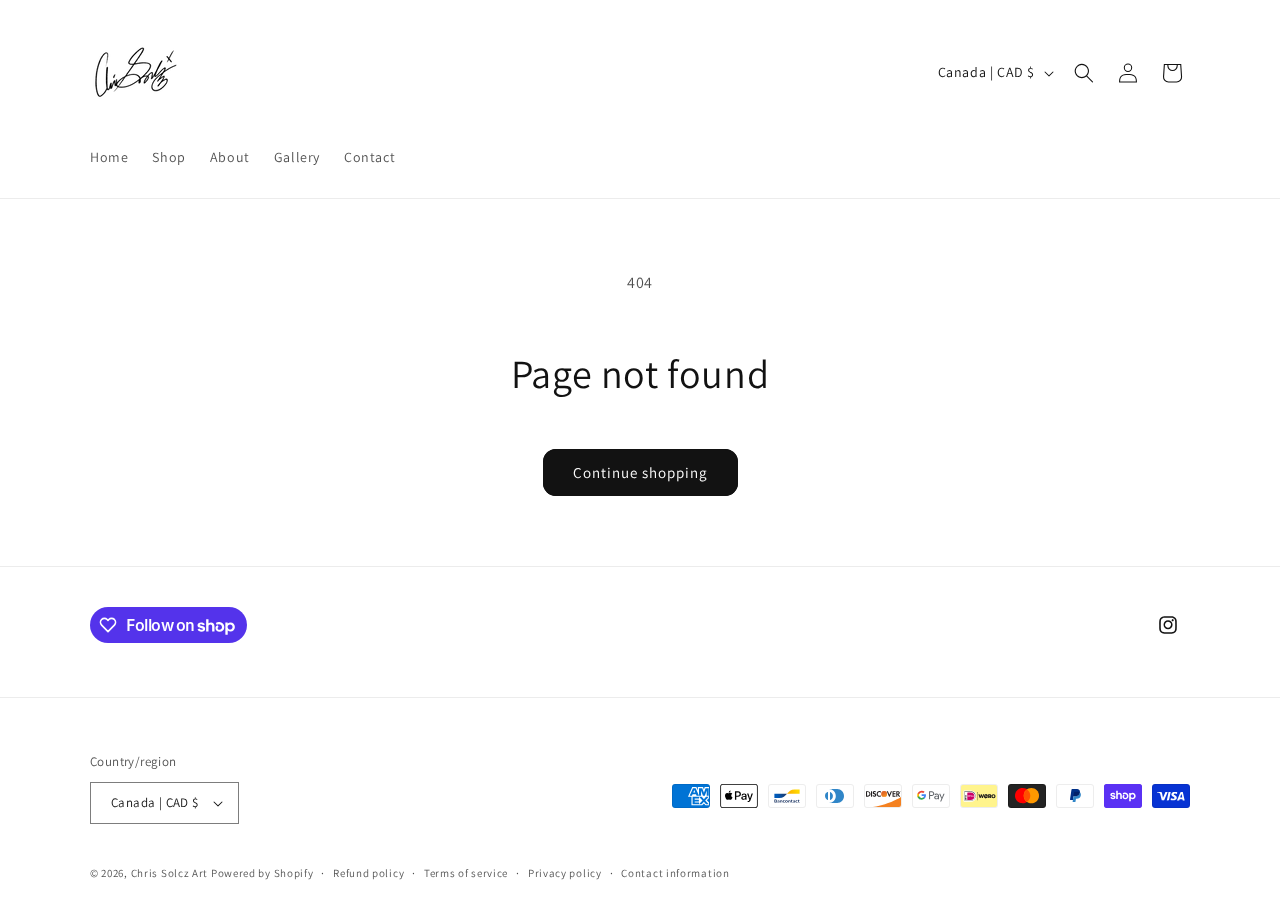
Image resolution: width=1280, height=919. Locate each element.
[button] (1084, 73)
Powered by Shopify (262, 873)
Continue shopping (640, 472)
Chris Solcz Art (170, 873)
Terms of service (466, 873)
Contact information (675, 873)
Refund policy (368, 873)
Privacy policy (565, 873)
